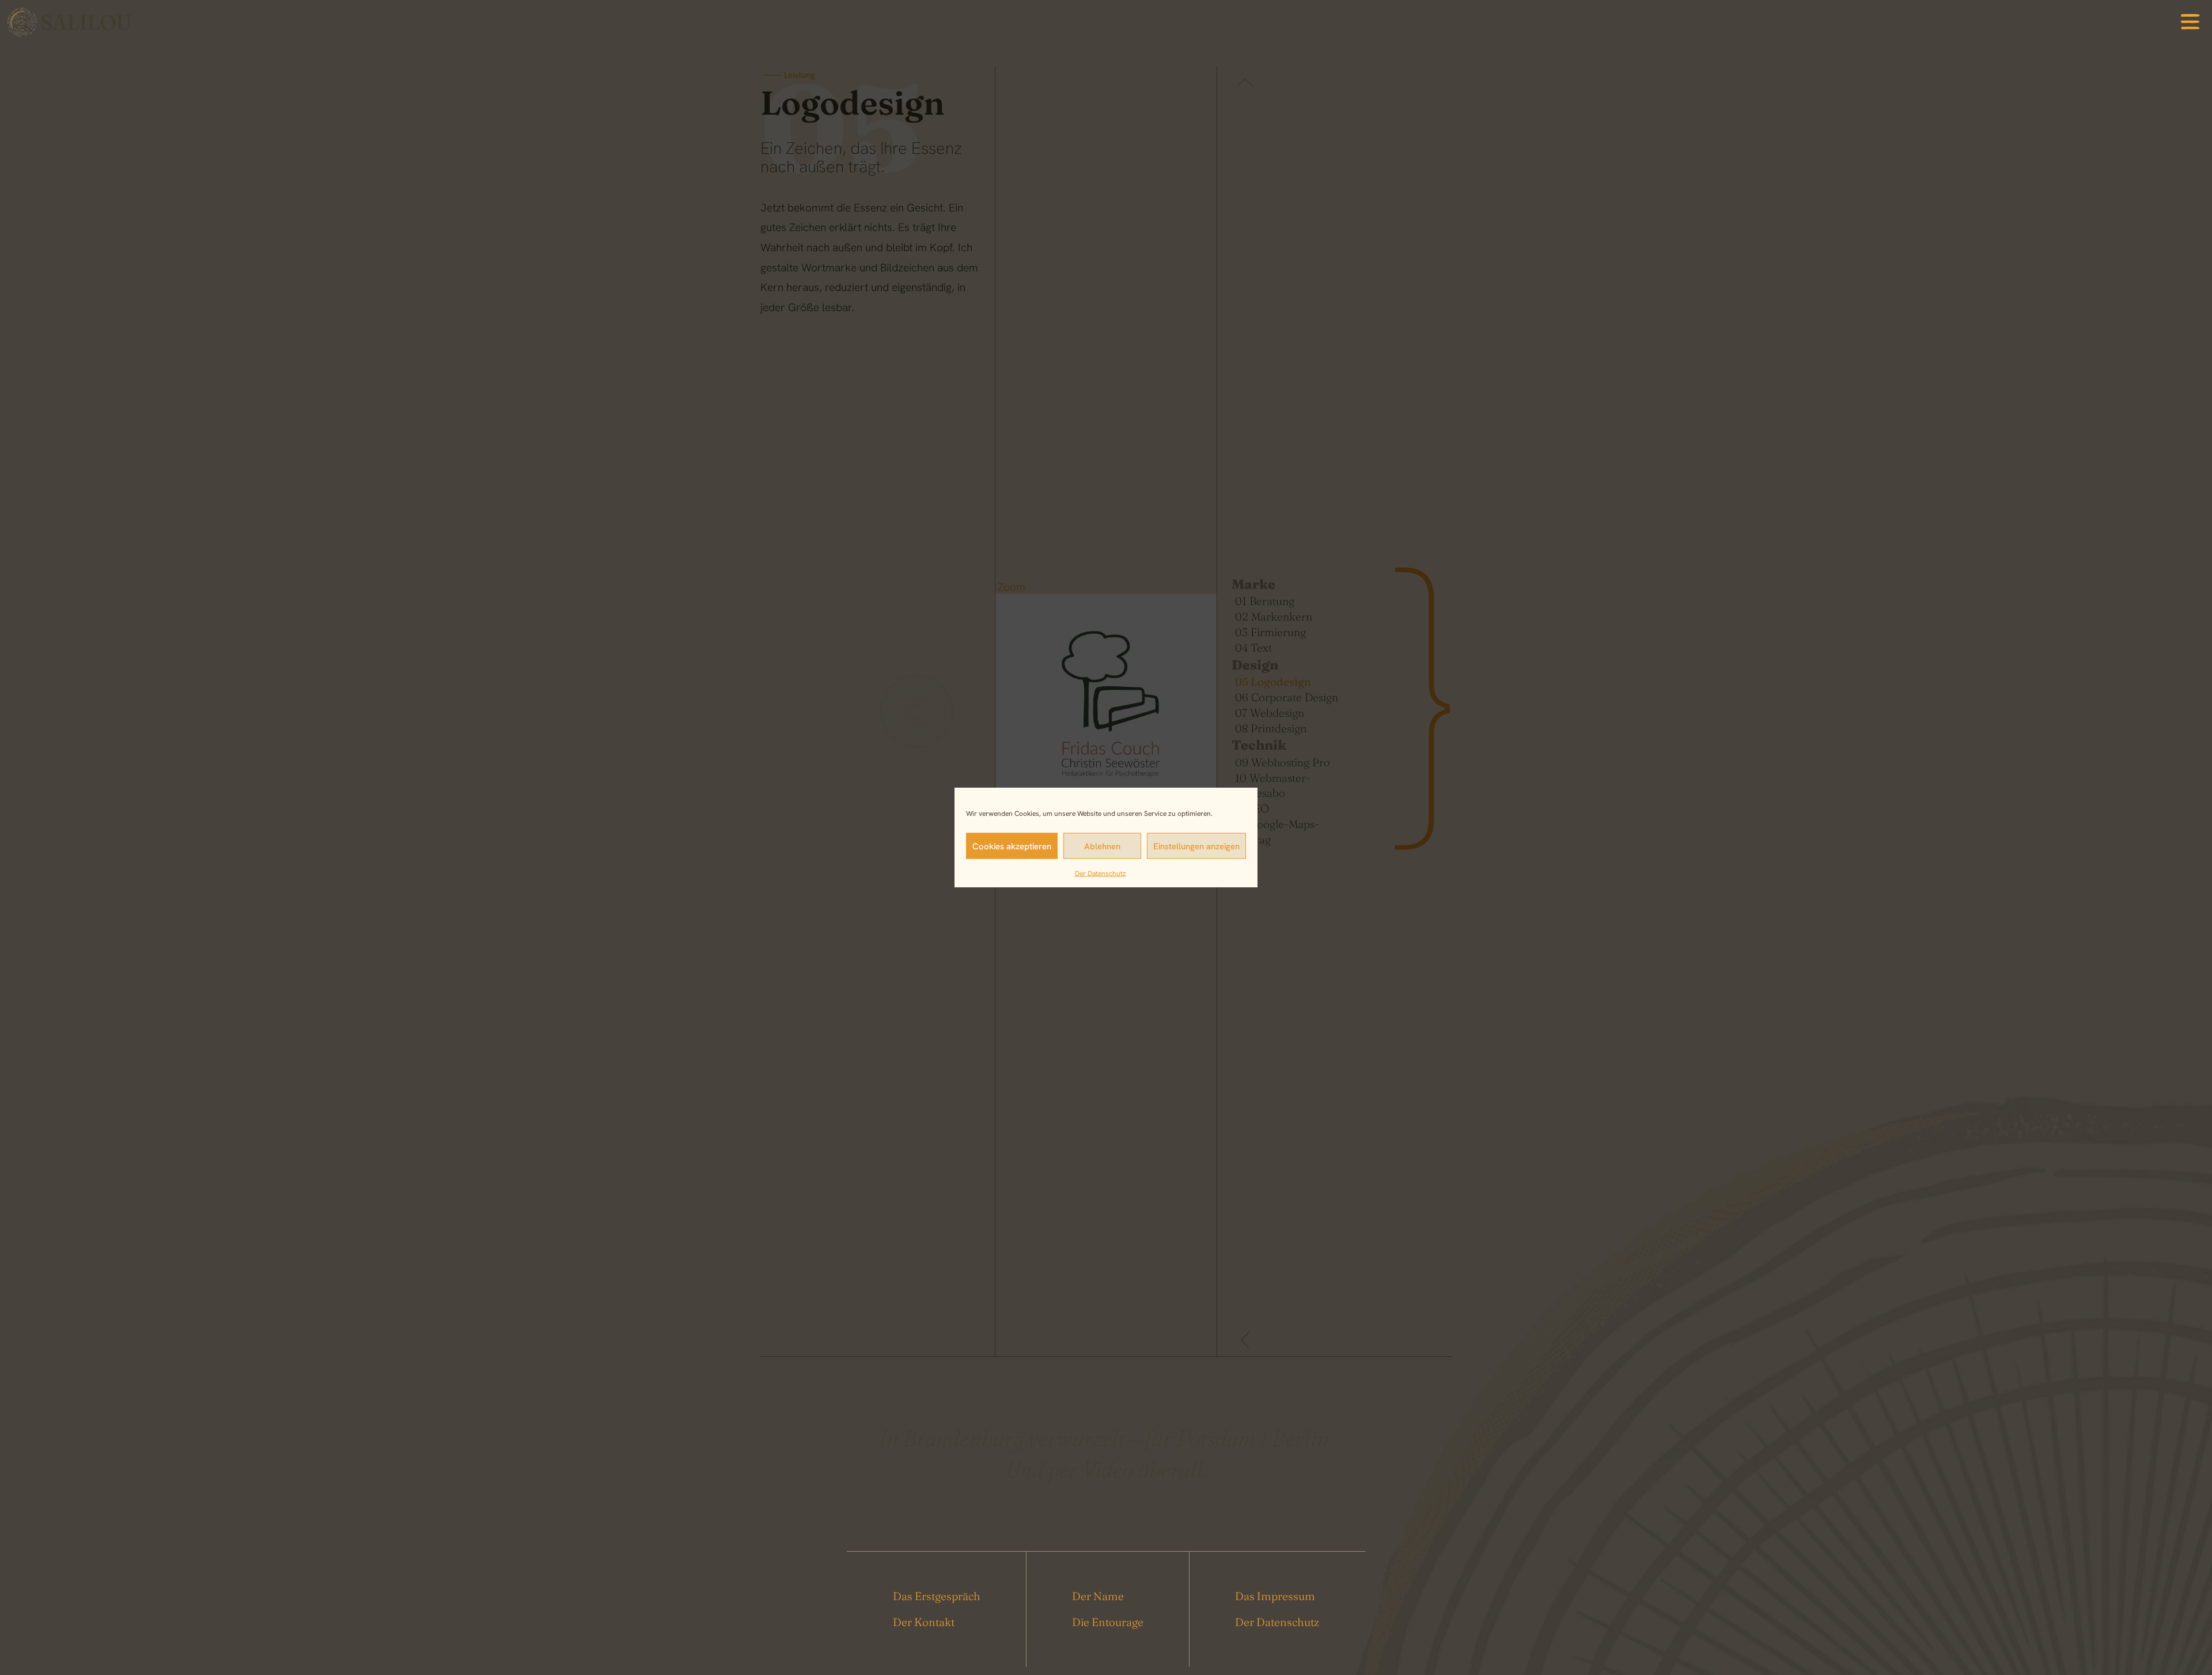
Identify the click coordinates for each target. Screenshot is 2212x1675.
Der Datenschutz (1101, 873)
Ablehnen (1102, 846)
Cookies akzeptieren (1012, 846)
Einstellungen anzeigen (1196, 846)
